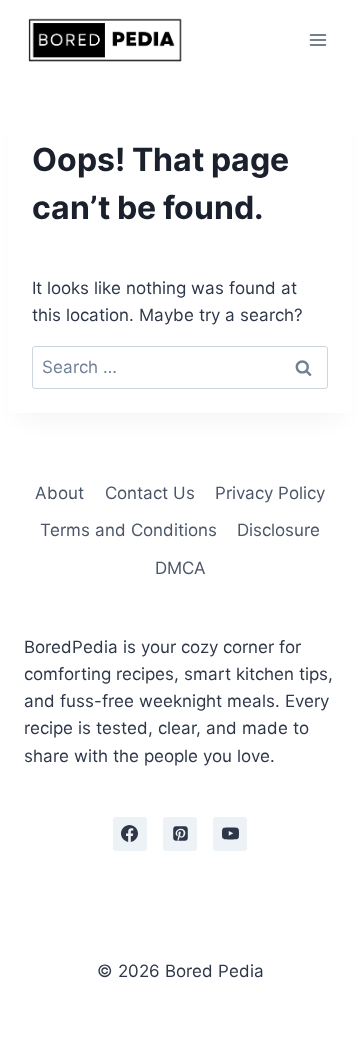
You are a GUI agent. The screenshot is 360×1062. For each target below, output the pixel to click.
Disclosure (278, 530)
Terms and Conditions (128, 530)
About (59, 493)
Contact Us (150, 493)
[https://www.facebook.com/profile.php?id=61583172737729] (130, 834)
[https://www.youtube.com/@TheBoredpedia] (230, 834)
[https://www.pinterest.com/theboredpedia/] (180, 834)
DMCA (180, 568)
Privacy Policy (270, 493)
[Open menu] (317, 39)
